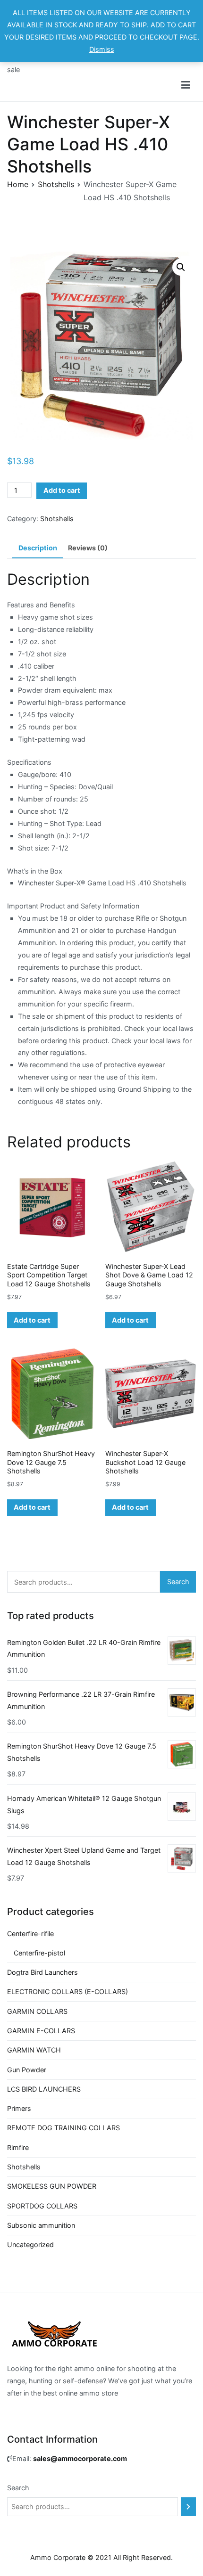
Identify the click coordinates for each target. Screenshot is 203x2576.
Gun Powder (27, 2070)
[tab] (38, 548)
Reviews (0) (88, 548)
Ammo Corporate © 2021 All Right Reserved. (101, 2557)
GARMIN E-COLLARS (41, 2031)
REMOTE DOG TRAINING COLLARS (63, 2128)
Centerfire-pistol (39, 1953)
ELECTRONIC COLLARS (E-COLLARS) (68, 1991)
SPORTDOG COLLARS (42, 2206)
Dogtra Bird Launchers (42, 1972)
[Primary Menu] (186, 85)
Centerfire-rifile (30, 1934)
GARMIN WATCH (34, 2050)
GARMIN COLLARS (37, 2011)
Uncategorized (30, 2245)
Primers (19, 2108)
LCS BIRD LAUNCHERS (44, 2089)
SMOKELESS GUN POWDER (52, 2186)
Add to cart (62, 490)
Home (18, 184)
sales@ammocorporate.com (80, 2458)
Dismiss (102, 49)
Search (178, 1582)
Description (38, 548)
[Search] (188, 2507)
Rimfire (18, 2147)
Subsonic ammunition (41, 2225)
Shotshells (56, 184)
